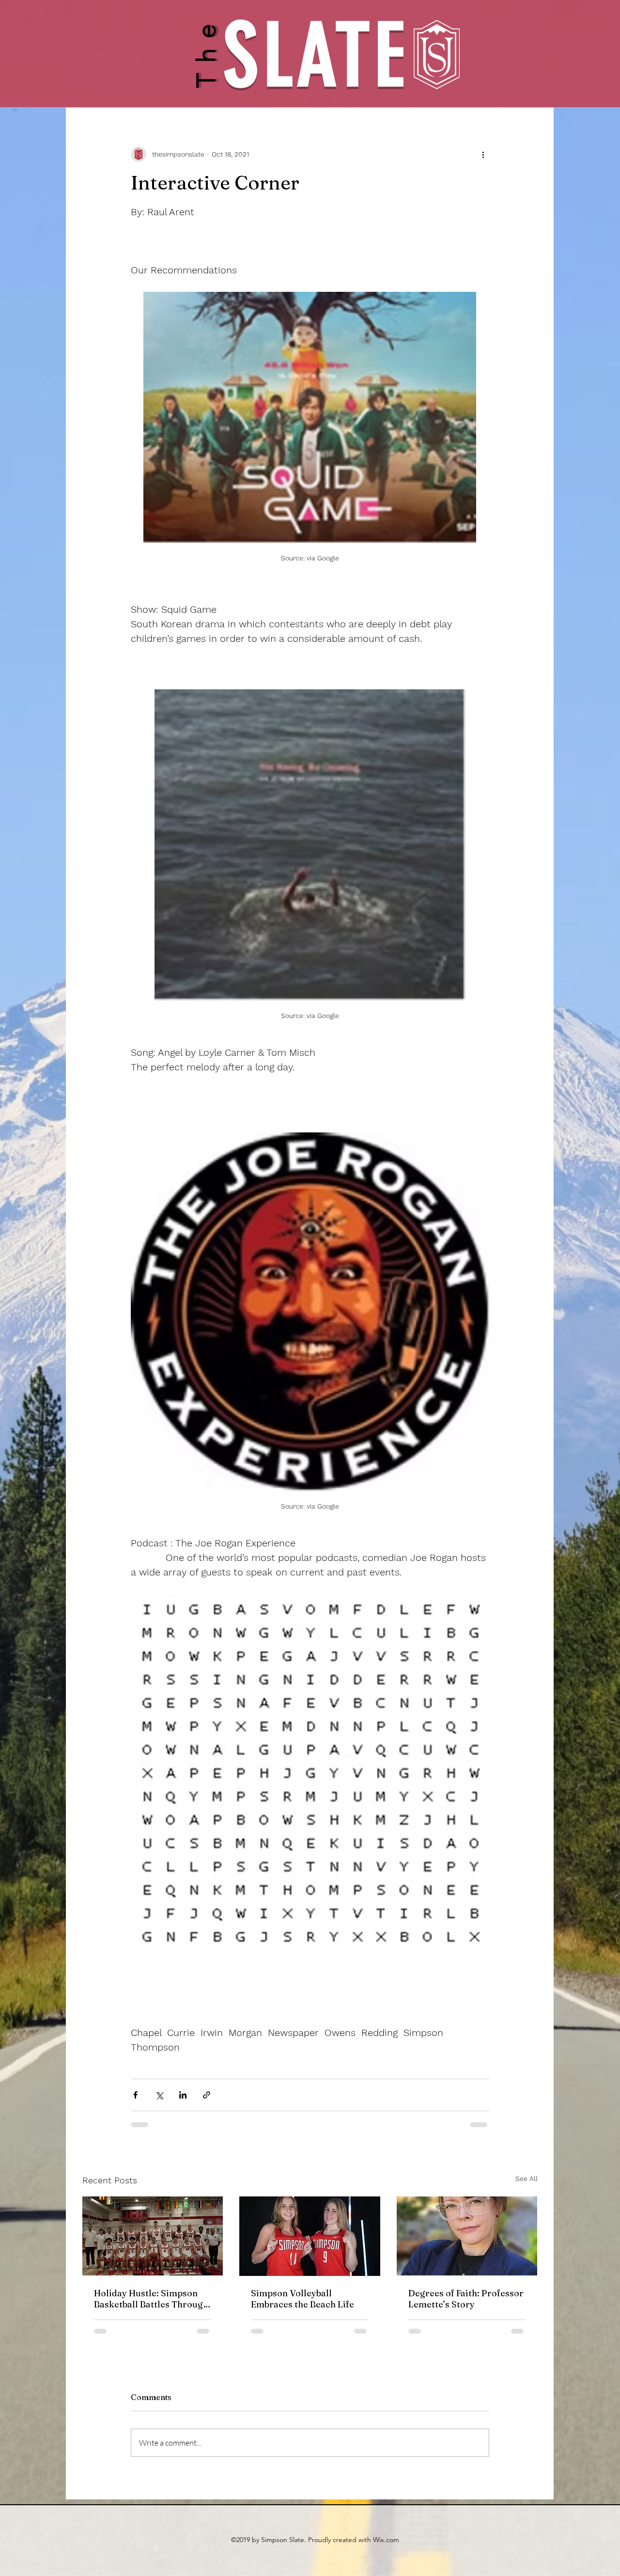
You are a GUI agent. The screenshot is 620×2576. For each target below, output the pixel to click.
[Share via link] (207, 2095)
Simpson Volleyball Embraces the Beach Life (302, 2299)
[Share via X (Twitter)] (159, 2095)
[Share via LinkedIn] (183, 2095)
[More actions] (483, 154)
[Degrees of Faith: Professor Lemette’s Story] (467, 2236)
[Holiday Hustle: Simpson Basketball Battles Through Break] (153, 2236)
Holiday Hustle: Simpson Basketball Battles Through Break (151, 2299)
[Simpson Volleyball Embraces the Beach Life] (310, 2236)
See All (527, 2178)
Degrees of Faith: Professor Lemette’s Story (466, 2299)
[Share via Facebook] (135, 2095)
